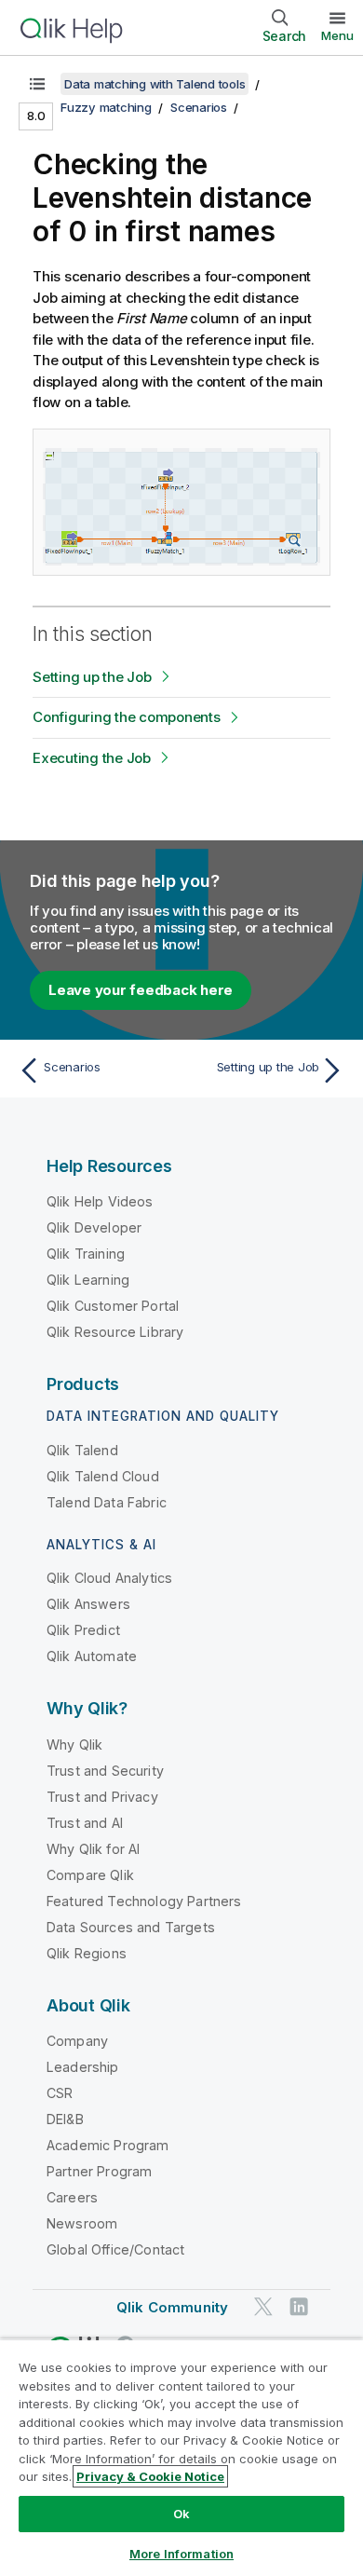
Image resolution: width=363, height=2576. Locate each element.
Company (77, 2041)
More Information (181, 2554)
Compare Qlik (90, 1875)
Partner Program (99, 2171)
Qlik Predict (83, 1630)
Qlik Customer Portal (113, 1306)
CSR (60, 2093)
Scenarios (199, 107)
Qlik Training (86, 1254)
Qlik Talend (82, 1450)
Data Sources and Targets (131, 1927)
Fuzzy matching (106, 107)
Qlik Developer (94, 1227)
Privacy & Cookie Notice (150, 2476)
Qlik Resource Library (115, 1332)
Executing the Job (92, 758)
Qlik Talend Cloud (103, 1476)
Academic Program (108, 2145)
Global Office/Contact (115, 2249)
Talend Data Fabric (107, 1502)
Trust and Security (105, 1771)
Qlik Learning (88, 1280)
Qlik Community (172, 2307)
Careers (72, 2197)
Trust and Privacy (102, 1797)
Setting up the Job (92, 677)
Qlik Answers (88, 1604)
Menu (337, 35)
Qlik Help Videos (100, 1201)
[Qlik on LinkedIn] (299, 2306)
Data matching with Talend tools (155, 84)
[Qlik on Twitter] (263, 2306)
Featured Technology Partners (144, 1901)
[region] (181, 2457)
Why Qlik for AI (93, 1849)
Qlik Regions (87, 1953)
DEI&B (65, 2119)
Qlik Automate (92, 1656)
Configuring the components (127, 717)
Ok (181, 2514)
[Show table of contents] (37, 84)
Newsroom (82, 2223)
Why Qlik (74, 1745)
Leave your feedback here (141, 990)
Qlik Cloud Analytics (109, 1578)
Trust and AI (85, 1823)
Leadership (83, 2067)
